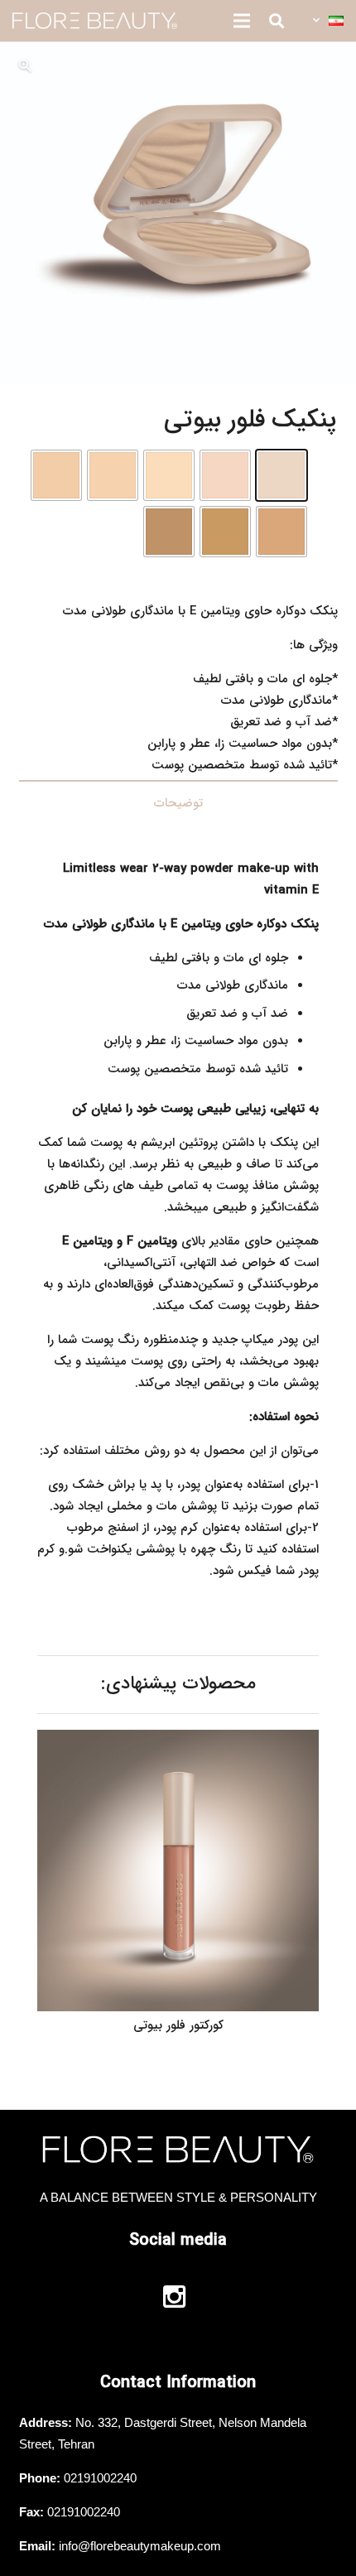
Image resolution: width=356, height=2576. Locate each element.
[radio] (281, 475)
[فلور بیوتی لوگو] (95, 21)
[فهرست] (242, 21)
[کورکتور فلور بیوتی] (178, 1741)
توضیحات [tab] (178, 803)
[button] (327, 21)
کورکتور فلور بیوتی (178, 2025)
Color (322, 465)
